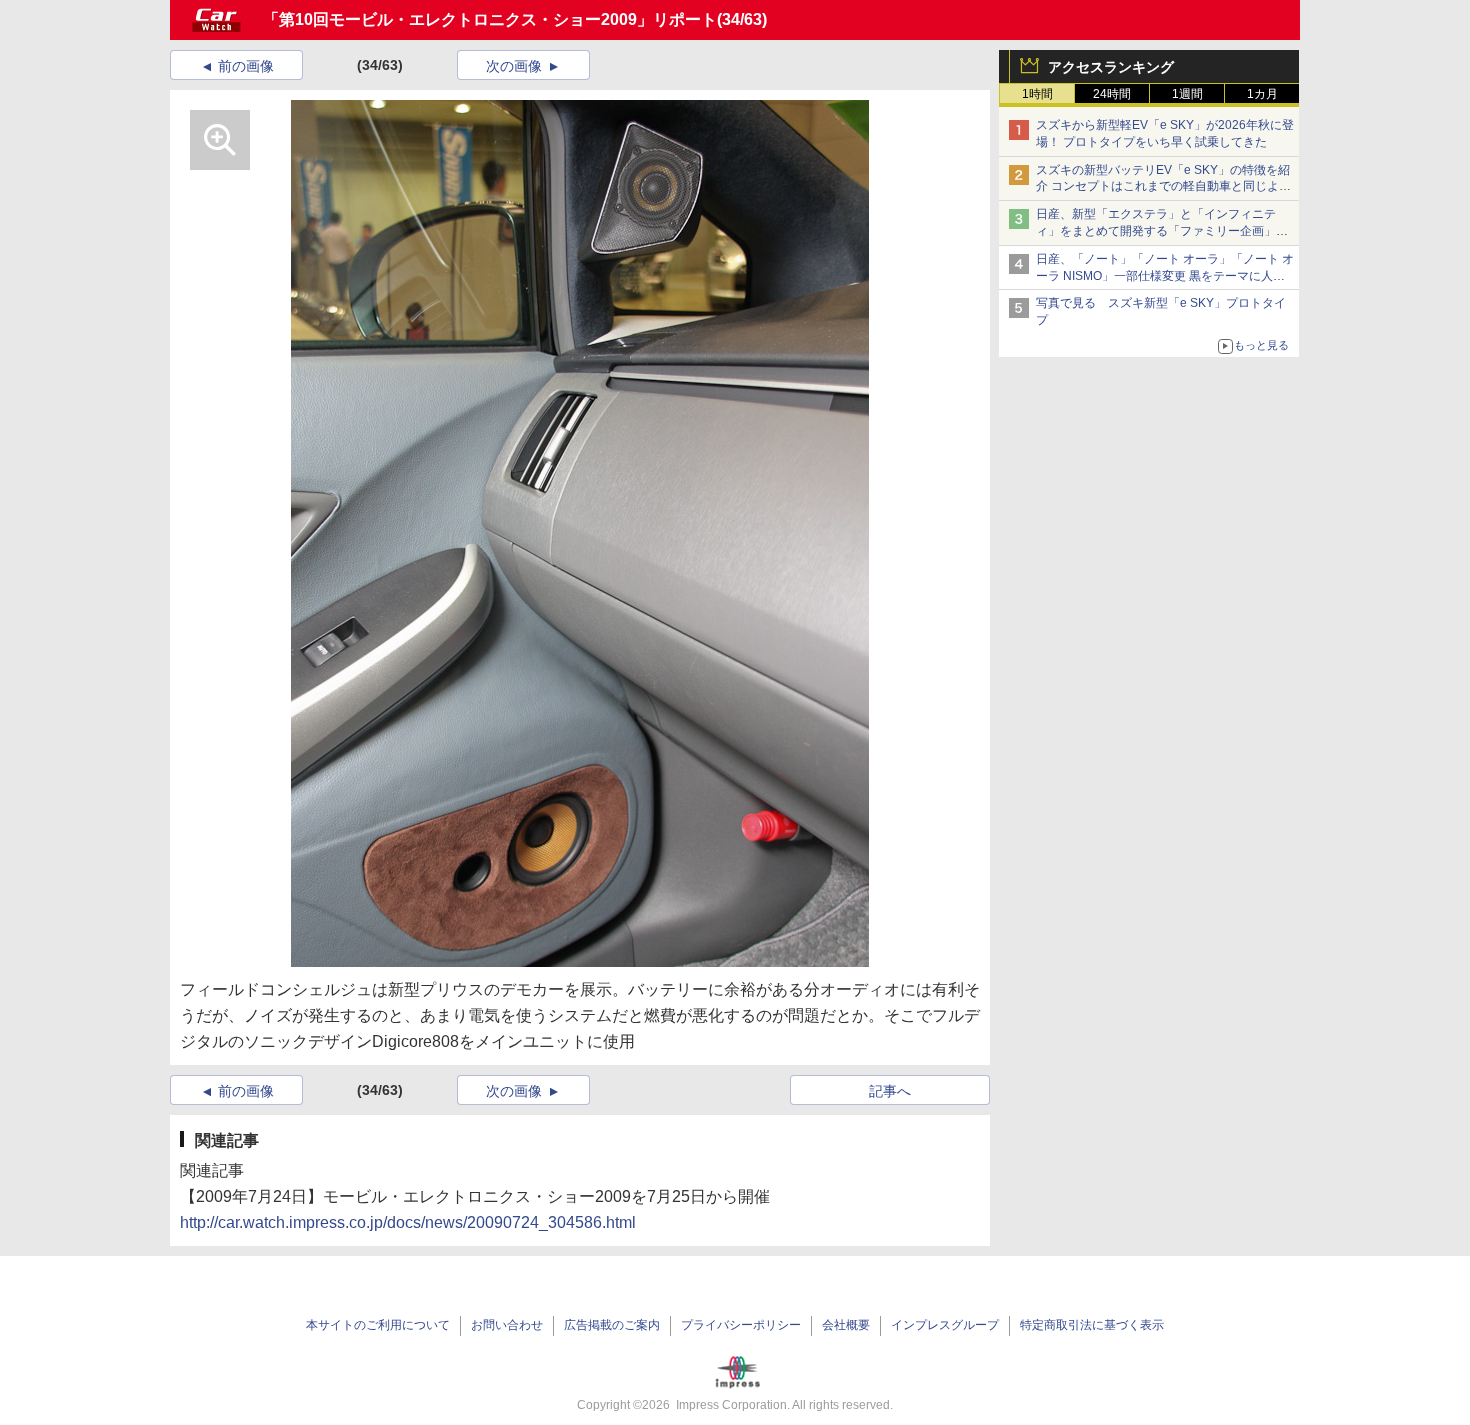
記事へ (890, 1091)
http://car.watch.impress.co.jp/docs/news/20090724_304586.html (408, 1222)
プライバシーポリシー (741, 1325)
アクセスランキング (1111, 67)
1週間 (1187, 94)
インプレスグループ (945, 1325)
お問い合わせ (507, 1325)
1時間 (1037, 94)
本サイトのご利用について (378, 1325)
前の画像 (246, 66)
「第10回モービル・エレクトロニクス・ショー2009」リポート (490, 19)
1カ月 (1262, 94)
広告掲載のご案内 (612, 1325)
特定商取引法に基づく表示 (1092, 1325)
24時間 (1112, 94)
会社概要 (846, 1325)
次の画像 (514, 66)
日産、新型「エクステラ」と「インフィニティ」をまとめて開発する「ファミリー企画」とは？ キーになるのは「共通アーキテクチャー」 (1163, 231)
